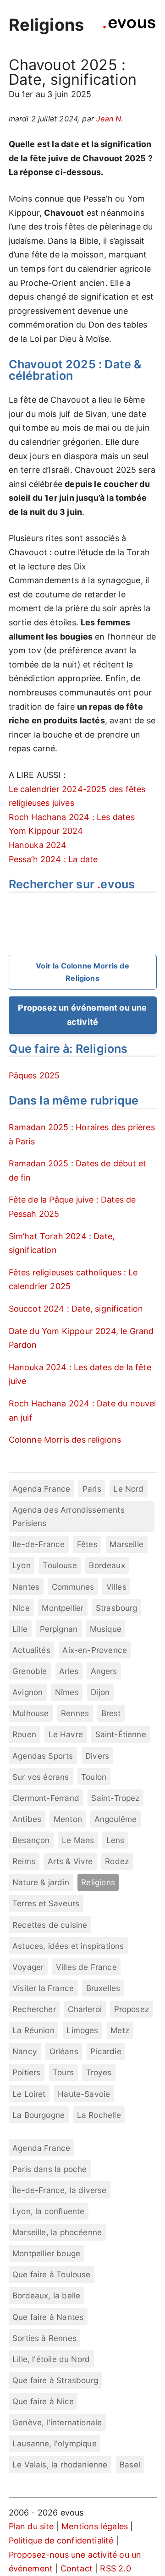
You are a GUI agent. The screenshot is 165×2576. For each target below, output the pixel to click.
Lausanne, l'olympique (55, 2443)
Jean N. (110, 119)
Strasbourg (117, 1608)
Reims (24, 1861)
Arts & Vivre (70, 1861)
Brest (111, 1713)
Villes (116, 1587)
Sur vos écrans (41, 1777)
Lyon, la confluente (48, 2211)
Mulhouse (30, 1713)
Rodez (117, 1861)
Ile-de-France (38, 1544)
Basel (130, 2464)
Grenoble (30, 1671)
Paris (92, 1489)
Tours (63, 2072)
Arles (69, 1671)
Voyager (28, 1967)
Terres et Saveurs (46, 1903)
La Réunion (33, 2030)
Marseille (126, 1544)
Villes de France (86, 1967)
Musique (106, 1629)
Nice (21, 1608)
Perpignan (59, 1629)
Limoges (82, 2030)
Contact (77, 2568)
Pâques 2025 (34, 1075)
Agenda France (41, 1489)
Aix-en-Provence (95, 1650)
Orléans (64, 2051)
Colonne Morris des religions (65, 1440)
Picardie (106, 2051)
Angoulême (116, 1819)
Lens (115, 1840)
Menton (68, 1819)
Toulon (94, 1777)
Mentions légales (95, 2526)
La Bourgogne (38, 2115)
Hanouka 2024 (38, 845)
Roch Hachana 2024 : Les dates (72, 817)
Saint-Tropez (115, 1798)
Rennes (75, 1713)
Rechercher (34, 2009)
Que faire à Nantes (48, 2317)
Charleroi (85, 2009)
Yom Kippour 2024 (46, 831)
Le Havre (66, 1734)
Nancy (25, 2051)
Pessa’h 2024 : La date (53, 859)
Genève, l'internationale (57, 2422)
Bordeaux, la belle (46, 2295)
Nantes (26, 1587)
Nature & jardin (41, 1882)
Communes (73, 1587)
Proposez (132, 2009)
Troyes (99, 2072)
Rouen (24, 1734)
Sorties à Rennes (44, 2338)
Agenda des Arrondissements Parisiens (69, 1516)
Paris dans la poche (49, 2169)
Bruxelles (103, 1988)
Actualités (31, 1650)
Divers (97, 1756)
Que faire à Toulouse (52, 2274)
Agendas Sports (43, 1756)
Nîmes (67, 1692)
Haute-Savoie (84, 2094)
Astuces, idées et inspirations (68, 1946)
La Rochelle (99, 2115)
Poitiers (26, 2072)
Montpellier (63, 1608)
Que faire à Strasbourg (55, 2380)
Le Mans (78, 1840)
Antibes (27, 1819)
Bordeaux (107, 1565)
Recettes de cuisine (50, 1925)
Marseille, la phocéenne (57, 2232)
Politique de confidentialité (61, 2540)
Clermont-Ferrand (46, 1798)
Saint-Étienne (121, 1734)
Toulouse (60, 1565)
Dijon (100, 1692)
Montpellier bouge (46, 2253)
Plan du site (31, 2526)
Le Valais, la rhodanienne (60, 2464)
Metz (120, 2030)
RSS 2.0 (115, 2568)
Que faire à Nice (43, 2401)
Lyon (22, 1565)
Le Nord (128, 1489)
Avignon (27, 1692)
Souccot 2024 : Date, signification (76, 1309)
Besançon (31, 1840)
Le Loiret (29, 2094)
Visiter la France (43, 1988)
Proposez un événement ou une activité (82, 1015)
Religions (47, 25)
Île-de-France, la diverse (60, 2190)
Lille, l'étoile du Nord (51, 2359)
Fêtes (87, 1544)
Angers (104, 1671)
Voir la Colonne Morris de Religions (82, 972)
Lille (20, 1629)
